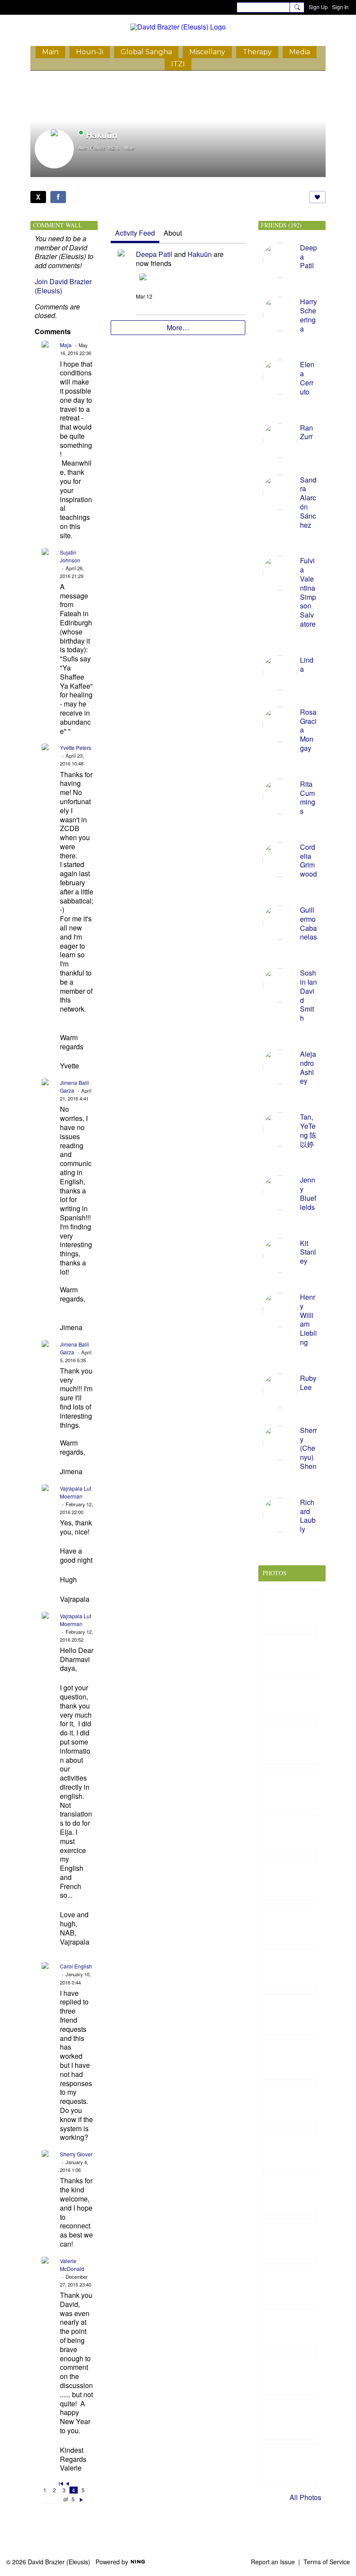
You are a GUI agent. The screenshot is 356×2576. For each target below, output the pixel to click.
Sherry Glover (76, 2154)
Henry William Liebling (308, 1319)
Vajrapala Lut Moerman (76, 1492)
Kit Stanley (308, 1252)
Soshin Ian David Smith (308, 995)
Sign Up (318, 7)
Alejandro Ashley (308, 1067)
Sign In (340, 7)
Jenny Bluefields (308, 1193)
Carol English (76, 1966)
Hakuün (200, 254)
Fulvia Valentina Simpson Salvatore (308, 592)
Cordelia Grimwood (308, 860)
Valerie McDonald (72, 2265)
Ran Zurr (307, 432)
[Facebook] (58, 197)
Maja (66, 345)
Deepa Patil (154, 254)
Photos (275, 1573)
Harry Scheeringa (308, 315)
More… (178, 327)
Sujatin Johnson (70, 556)
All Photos (305, 2497)
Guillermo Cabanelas (308, 923)
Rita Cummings (308, 797)
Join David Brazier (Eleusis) (63, 286)
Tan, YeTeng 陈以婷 (308, 1130)
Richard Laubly (308, 1516)
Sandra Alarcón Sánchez (308, 502)
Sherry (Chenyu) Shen (308, 1448)
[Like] (317, 197)
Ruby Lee (308, 1383)
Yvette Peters (76, 747)
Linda (307, 664)
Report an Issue (273, 2562)
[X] (38, 197)
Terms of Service (327, 2562)
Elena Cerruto (307, 378)
